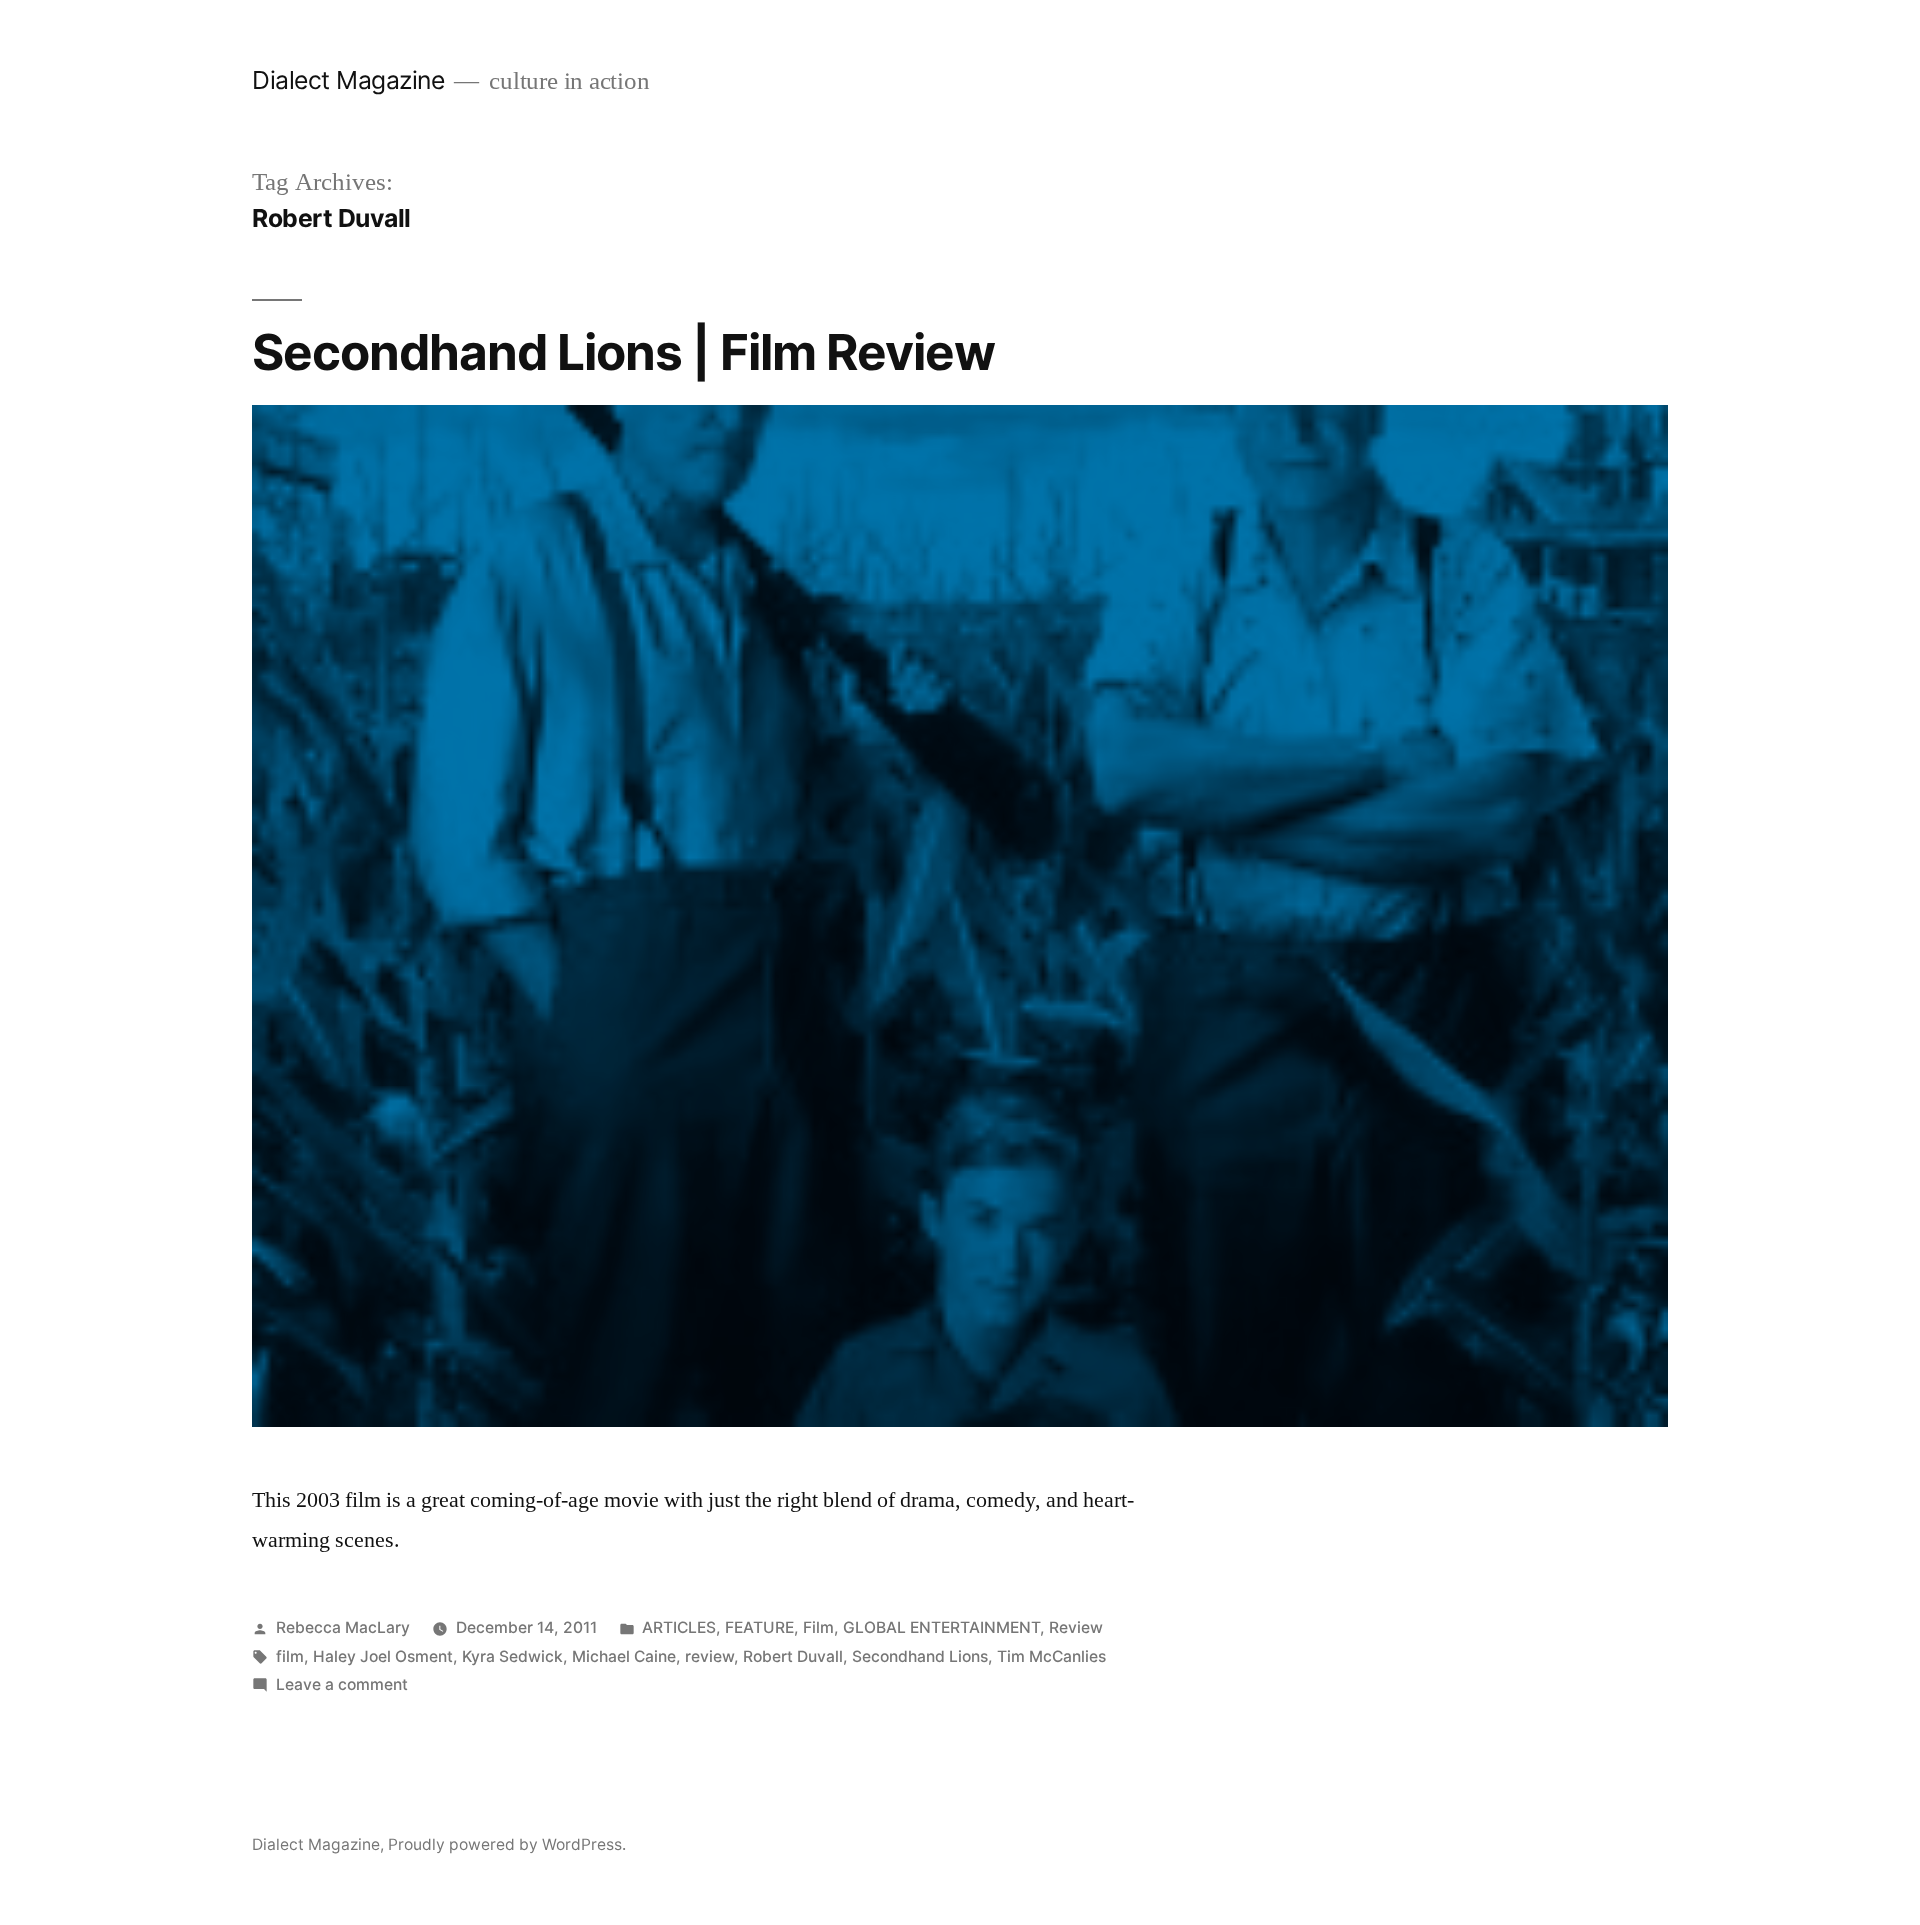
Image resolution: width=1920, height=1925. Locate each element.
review (709, 1656)
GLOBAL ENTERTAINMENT (941, 1627)
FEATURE (759, 1627)
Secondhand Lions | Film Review (623, 352)
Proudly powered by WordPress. (507, 1844)
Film (818, 1627)
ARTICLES (679, 1627)
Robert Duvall (793, 1656)
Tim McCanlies (1051, 1656)
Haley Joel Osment (383, 1656)
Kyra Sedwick (512, 1656)
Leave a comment (342, 1684)
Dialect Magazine (348, 80)
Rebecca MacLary (343, 1627)
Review (1076, 1627)
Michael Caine (624, 1656)
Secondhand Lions (920, 1656)
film (290, 1656)
